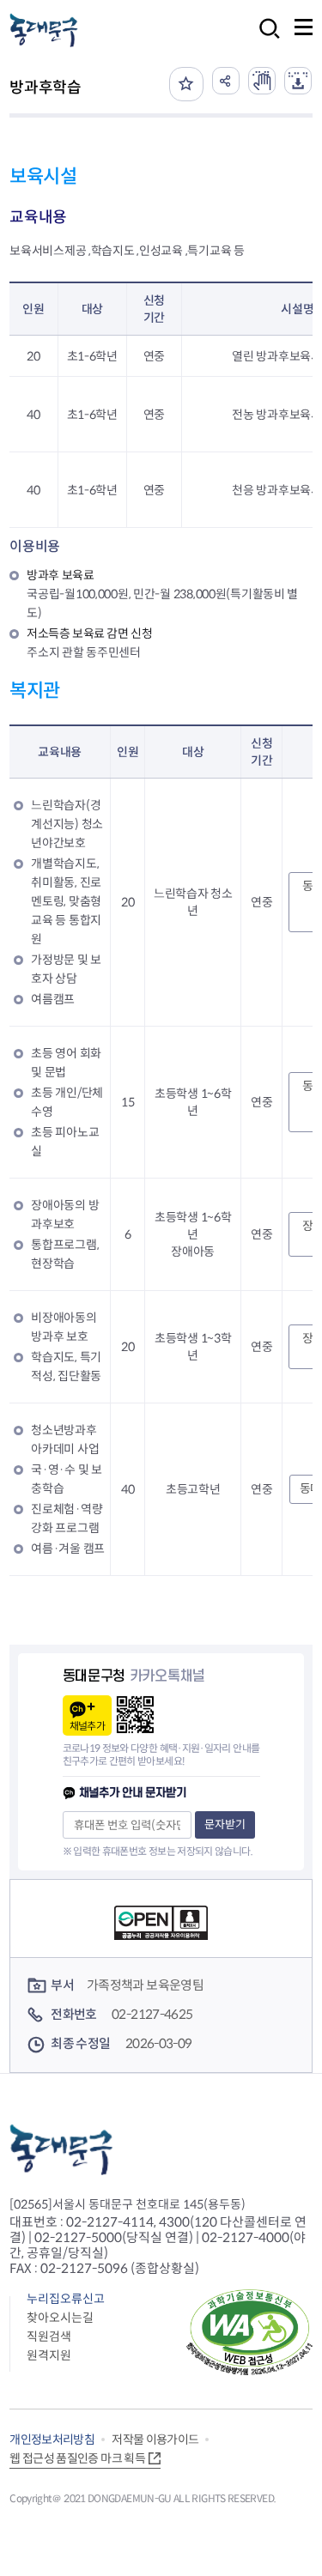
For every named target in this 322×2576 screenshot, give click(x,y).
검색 (264, 40)
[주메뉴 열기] (304, 27)
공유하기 (226, 81)
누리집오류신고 (66, 2299)
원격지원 (49, 2355)
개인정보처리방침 (52, 2440)
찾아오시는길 (60, 2318)
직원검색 (49, 2337)
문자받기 (225, 1824)
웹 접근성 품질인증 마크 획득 (77, 2458)
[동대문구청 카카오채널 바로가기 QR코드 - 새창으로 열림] (135, 1715)
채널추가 (87, 1726)
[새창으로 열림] (262, 81)
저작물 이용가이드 (155, 2440)
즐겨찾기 (186, 84)
